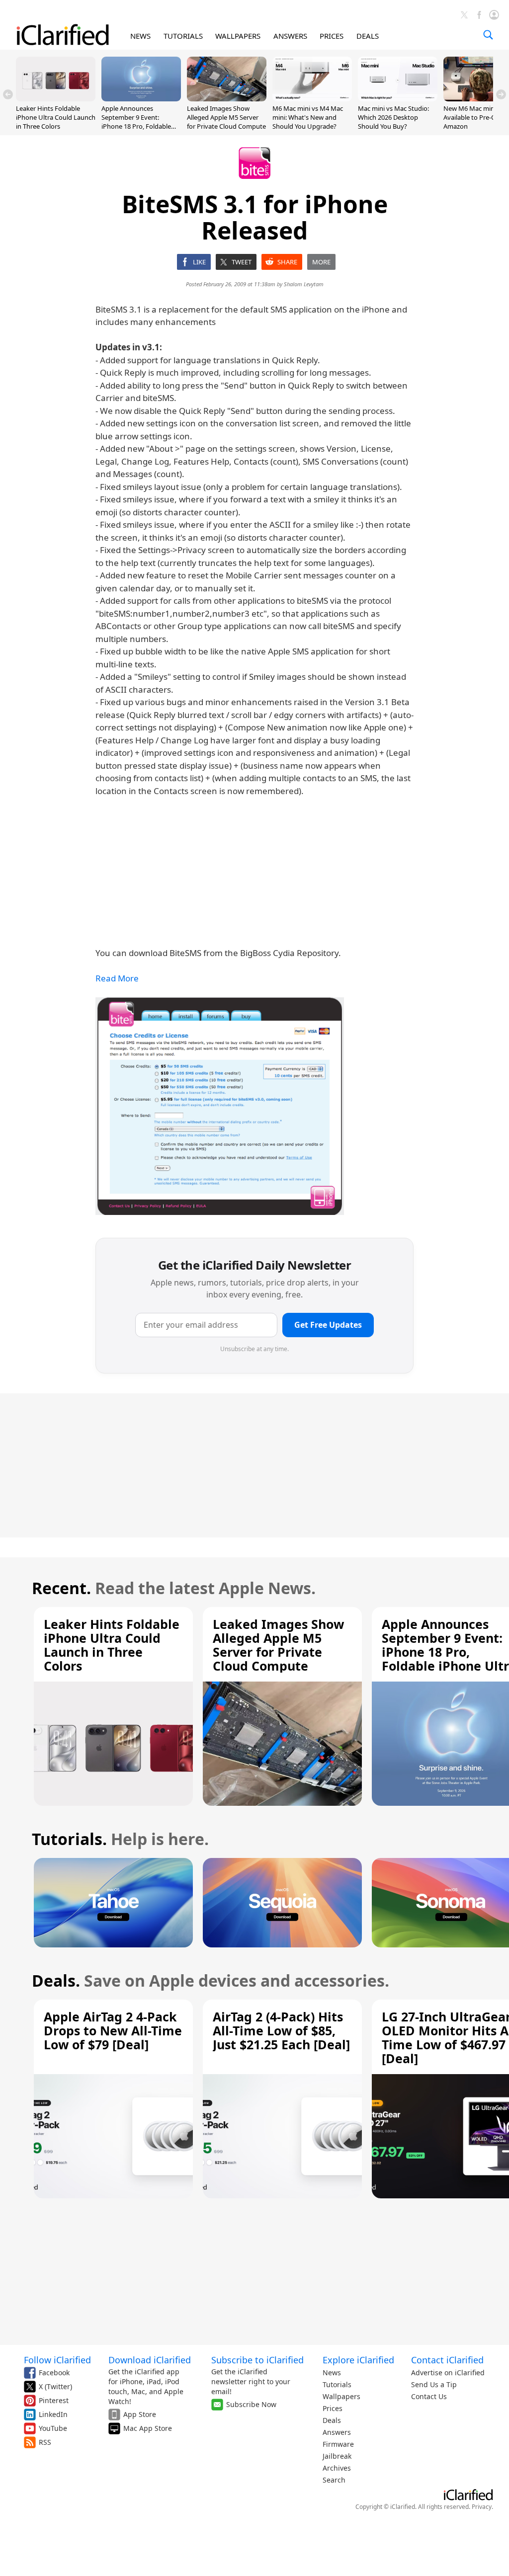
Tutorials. (69, 1839)
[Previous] (8, 94)
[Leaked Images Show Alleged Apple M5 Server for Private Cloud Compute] (227, 98)
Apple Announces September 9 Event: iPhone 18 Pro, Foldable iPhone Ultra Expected (136, 122)
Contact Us (429, 2396)
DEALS (368, 36)
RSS (45, 2442)
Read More (117, 978)
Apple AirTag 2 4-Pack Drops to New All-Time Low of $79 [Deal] (113, 2030)
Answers (337, 2432)
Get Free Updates (328, 1325)
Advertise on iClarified (448, 2373)
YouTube (53, 2428)
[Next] (501, 94)
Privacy (482, 2507)
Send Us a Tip (434, 2384)
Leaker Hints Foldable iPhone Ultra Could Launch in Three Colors (56, 117)
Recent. (61, 1588)
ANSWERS (290, 36)
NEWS (140, 36)
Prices (333, 2408)
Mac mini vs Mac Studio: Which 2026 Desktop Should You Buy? (393, 117)
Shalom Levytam (304, 284)
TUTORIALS (183, 36)
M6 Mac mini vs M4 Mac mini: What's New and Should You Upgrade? (308, 117)
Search (334, 2480)
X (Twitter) (55, 2386)
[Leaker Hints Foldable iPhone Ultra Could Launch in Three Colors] (56, 98)
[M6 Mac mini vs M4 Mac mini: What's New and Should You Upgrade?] (312, 98)
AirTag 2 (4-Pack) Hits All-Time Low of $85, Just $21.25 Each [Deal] (281, 2030)
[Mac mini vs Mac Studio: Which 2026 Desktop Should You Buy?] (398, 98)
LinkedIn (53, 2414)
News (332, 2373)
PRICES (332, 36)
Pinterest (54, 2400)
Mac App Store (148, 2428)
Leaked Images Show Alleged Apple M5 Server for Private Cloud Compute (226, 117)
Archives (337, 2468)
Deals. (56, 1980)
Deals (332, 2420)
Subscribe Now (251, 2404)
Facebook (54, 2373)
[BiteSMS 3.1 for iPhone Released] (220, 1106)
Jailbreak (337, 2456)
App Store (140, 2414)
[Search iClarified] (488, 35)
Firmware (338, 2444)
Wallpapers (341, 2396)
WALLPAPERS (238, 36)
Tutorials (337, 2384)
